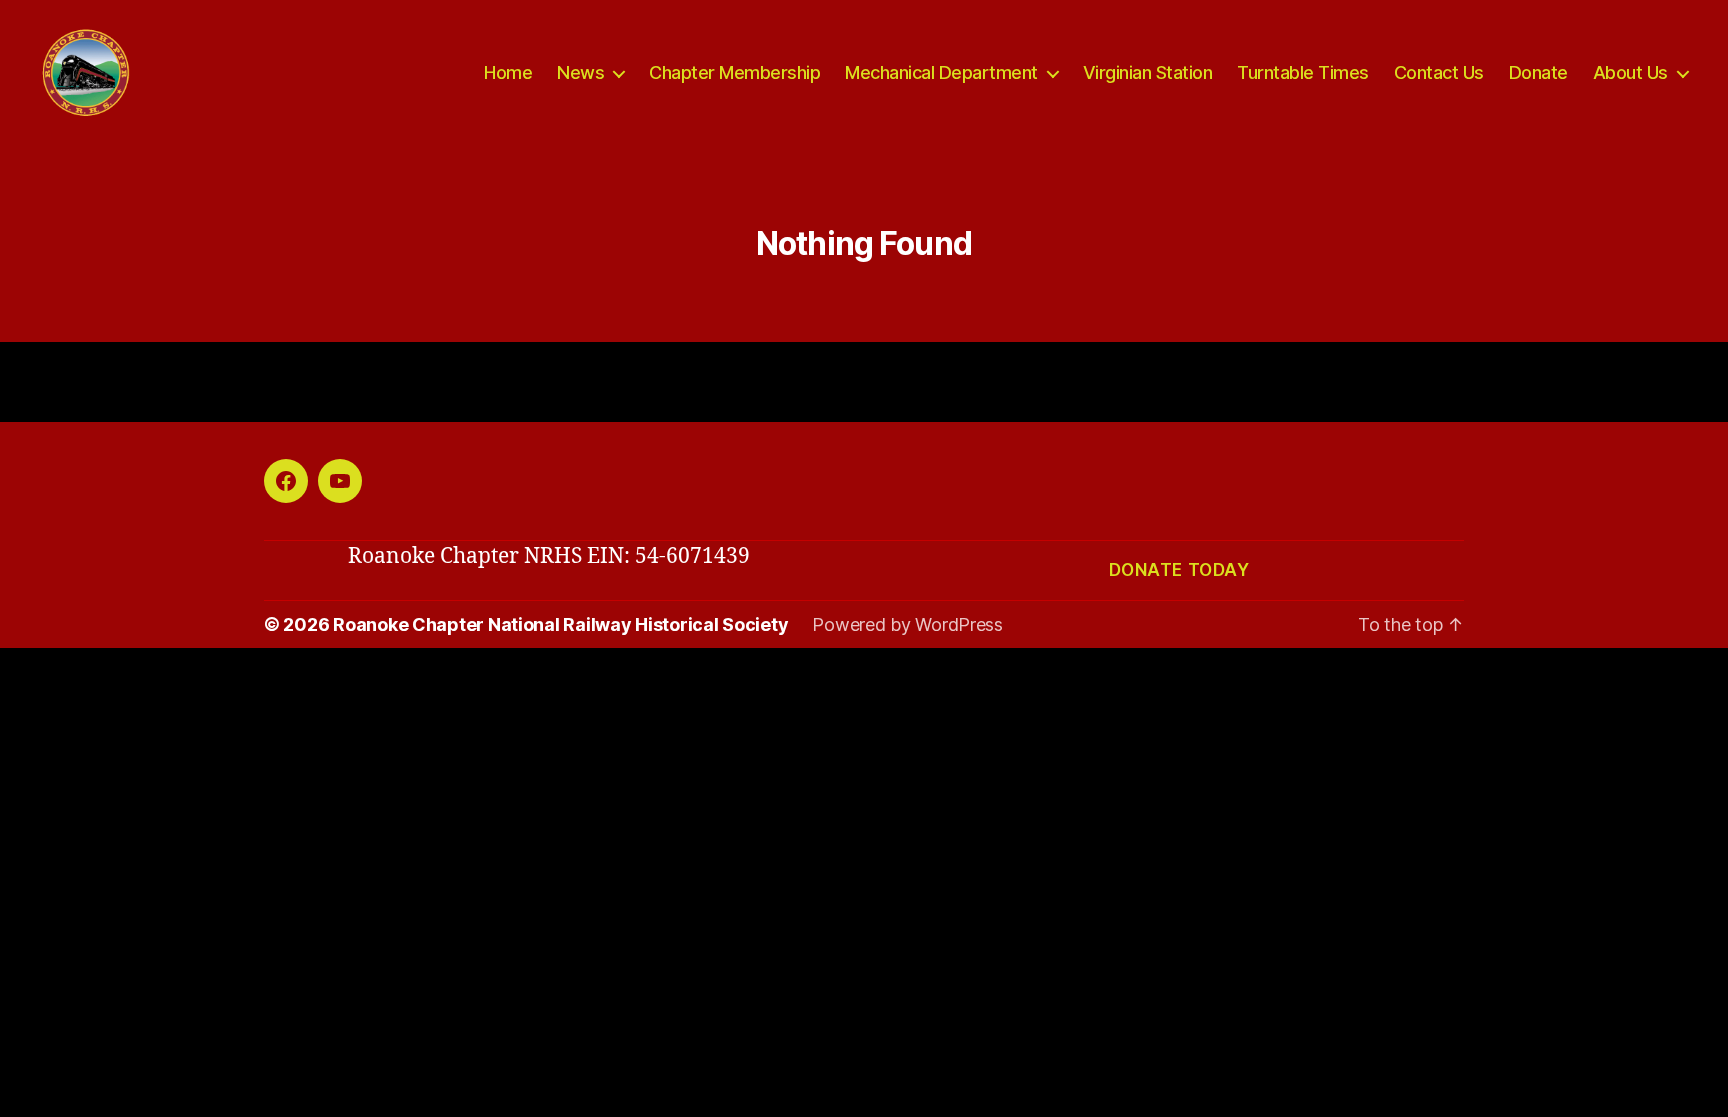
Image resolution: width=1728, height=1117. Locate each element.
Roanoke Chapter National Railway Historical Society (560, 624)
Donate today (1179, 570)
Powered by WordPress (907, 624)
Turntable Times (1303, 72)
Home (508, 72)
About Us (1630, 72)
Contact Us (1439, 72)
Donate (1538, 72)
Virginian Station (1148, 72)
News (580, 72)
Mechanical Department (941, 72)
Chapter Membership (734, 72)
